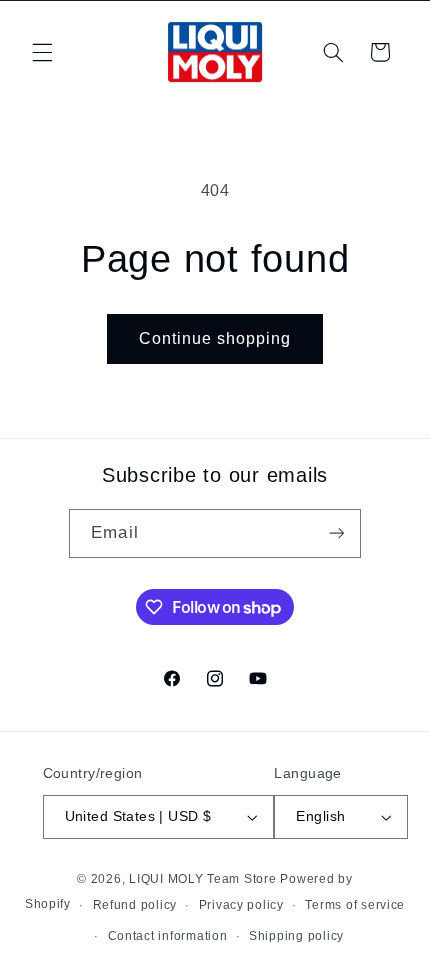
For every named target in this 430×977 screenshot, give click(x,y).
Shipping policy (296, 936)
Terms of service (355, 905)
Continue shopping (215, 338)
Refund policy (135, 905)
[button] (42, 52)
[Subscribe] (336, 533)
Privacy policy (241, 905)
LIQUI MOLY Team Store (202, 879)
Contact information (168, 936)
